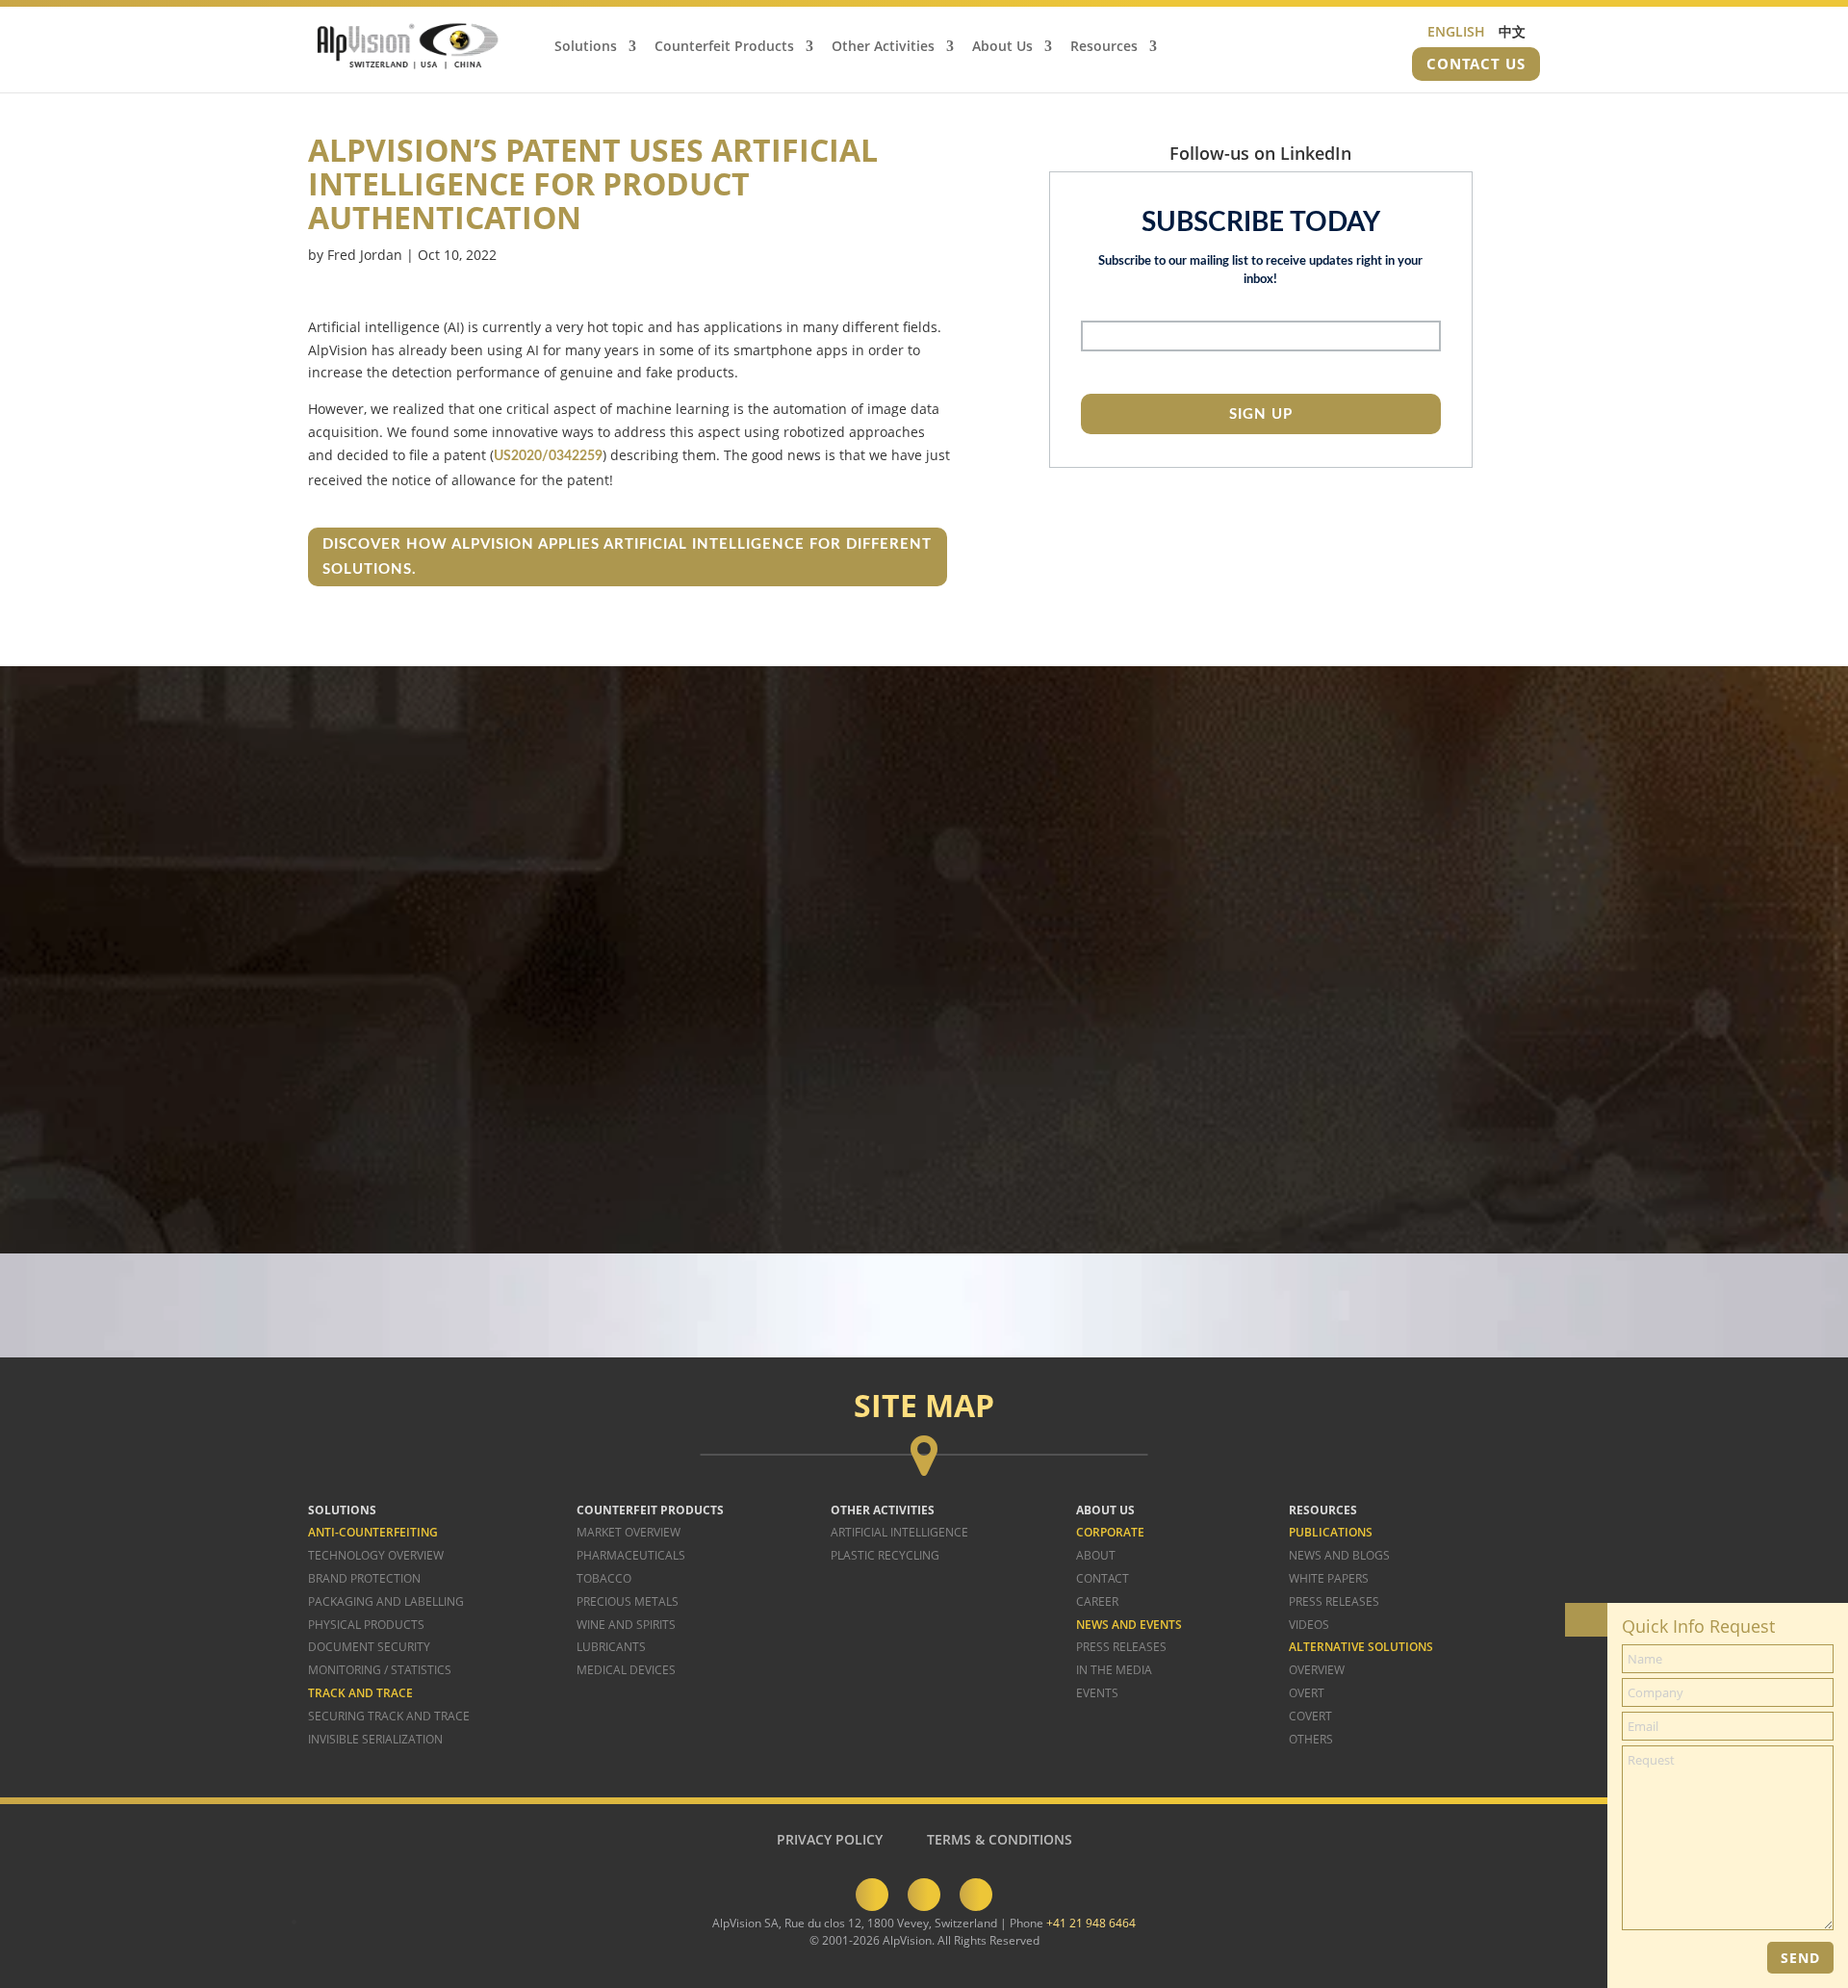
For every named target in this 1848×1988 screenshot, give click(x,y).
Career (1097, 1601)
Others (1311, 1739)
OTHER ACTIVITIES (883, 1510)
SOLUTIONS (342, 1510)
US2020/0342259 (548, 456)
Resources (1104, 47)
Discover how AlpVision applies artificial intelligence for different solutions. (627, 557)
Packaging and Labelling (386, 1601)
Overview (1317, 1670)
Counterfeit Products (724, 47)
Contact (1103, 1578)
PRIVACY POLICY (830, 1839)
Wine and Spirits (626, 1625)
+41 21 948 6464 (1091, 1923)
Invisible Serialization (375, 1739)
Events (1097, 1693)
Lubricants (611, 1647)
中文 (1512, 31)
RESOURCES (1323, 1510)
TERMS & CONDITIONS (1000, 1839)
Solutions (586, 47)
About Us (1002, 47)
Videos (1309, 1625)
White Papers (1329, 1578)
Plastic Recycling (885, 1555)
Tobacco (604, 1578)
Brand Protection (364, 1578)
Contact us (1476, 64)
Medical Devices (626, 1670)
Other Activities (883, 47)
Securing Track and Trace (389, 1716)
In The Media (1114, 1670)
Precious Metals (628, 1601)
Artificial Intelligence (899, 1532)
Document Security (369, 1647)
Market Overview (629, 1532)
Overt (1307, 1693)
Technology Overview (376, 1555)
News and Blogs (1339, 1555)
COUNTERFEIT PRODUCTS (650, 1510)
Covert (1310, 1716)
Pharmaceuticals (631, 1555)
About (1096, 1555)
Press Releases (1121, 1647)
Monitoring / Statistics (380, 1670)
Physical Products (366, 1625)
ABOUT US (1105, 1510)
